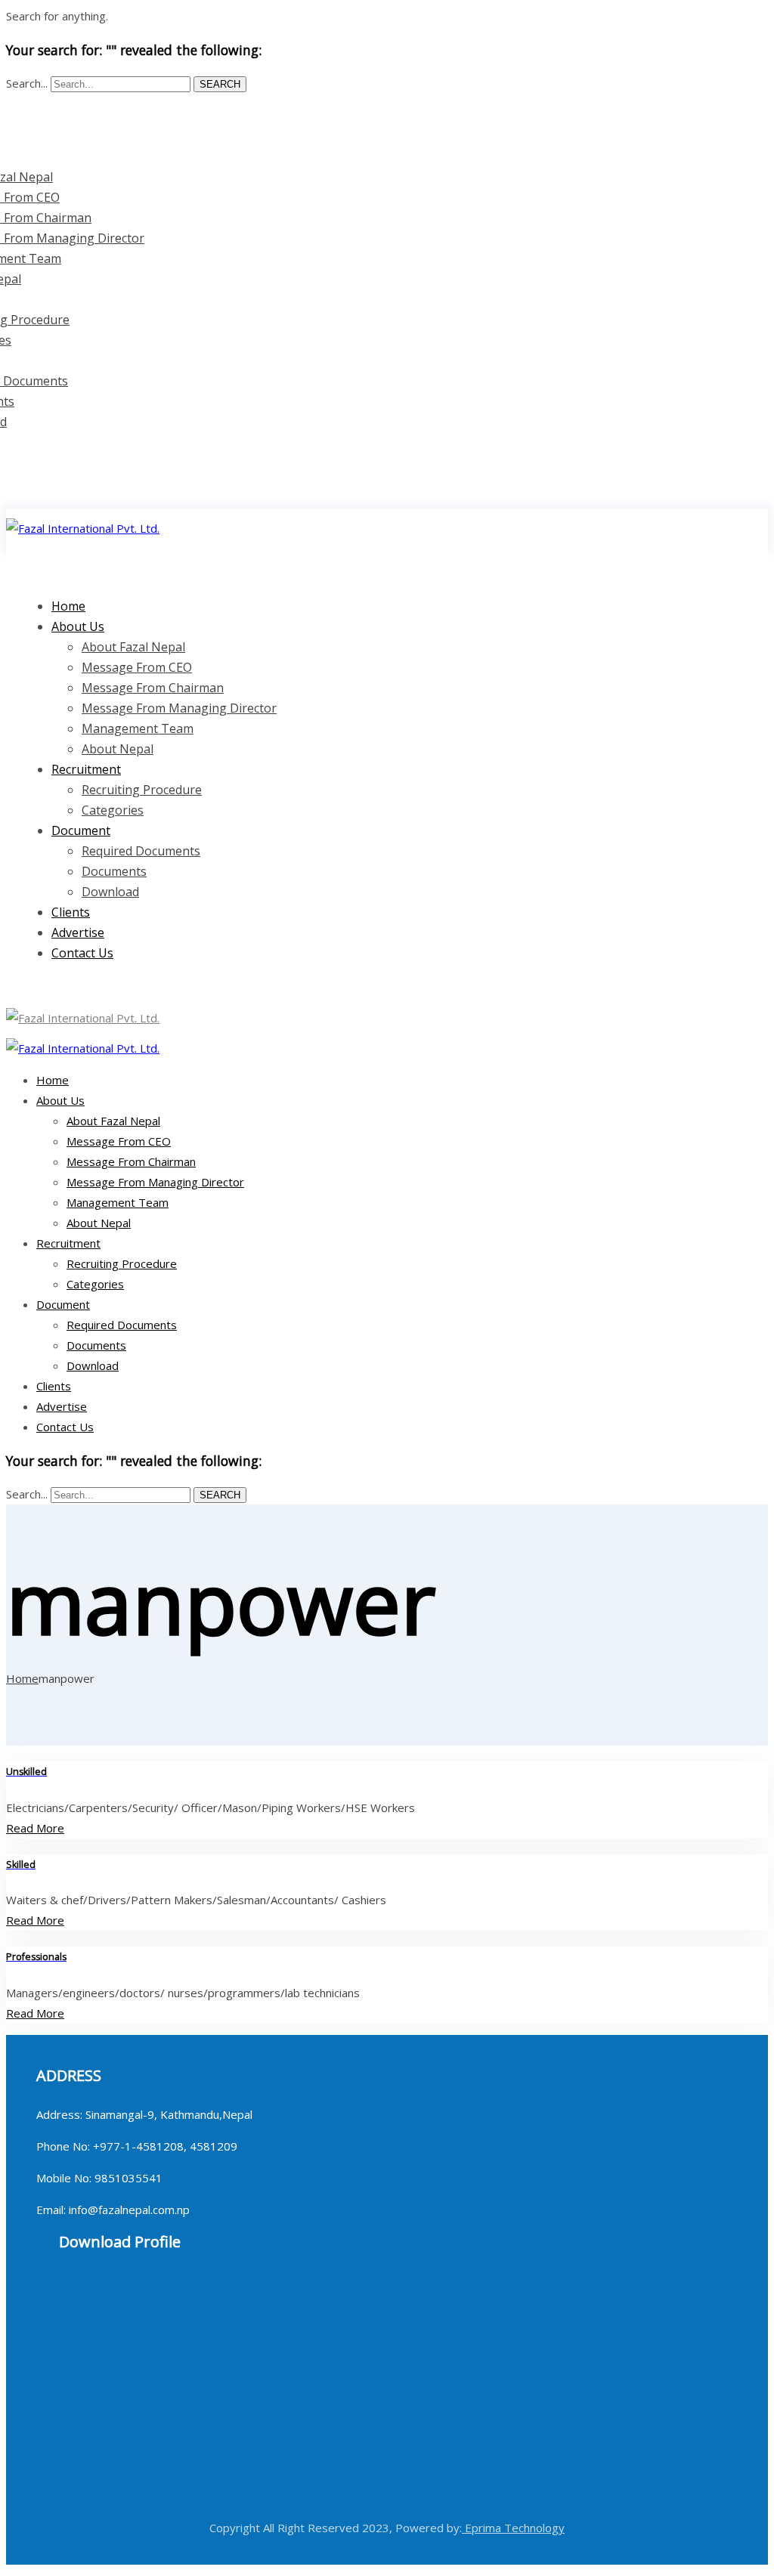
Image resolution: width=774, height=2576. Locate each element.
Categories (113, 810)
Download (110, 892)
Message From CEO (137, 667)
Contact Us (82, 953)
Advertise (62, 1406)
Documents (114, 871)
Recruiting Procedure (142, 790)
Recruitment (86, 769)
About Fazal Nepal (133, 647)
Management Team (138, 728)
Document (81, 830)
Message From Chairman (153, 688)
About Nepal (99, 1223)
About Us (78, 626)
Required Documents (141, 851)
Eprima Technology (513, 2528)
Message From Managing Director (179, 708)
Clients (54, 1386)
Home (53, 1080)
